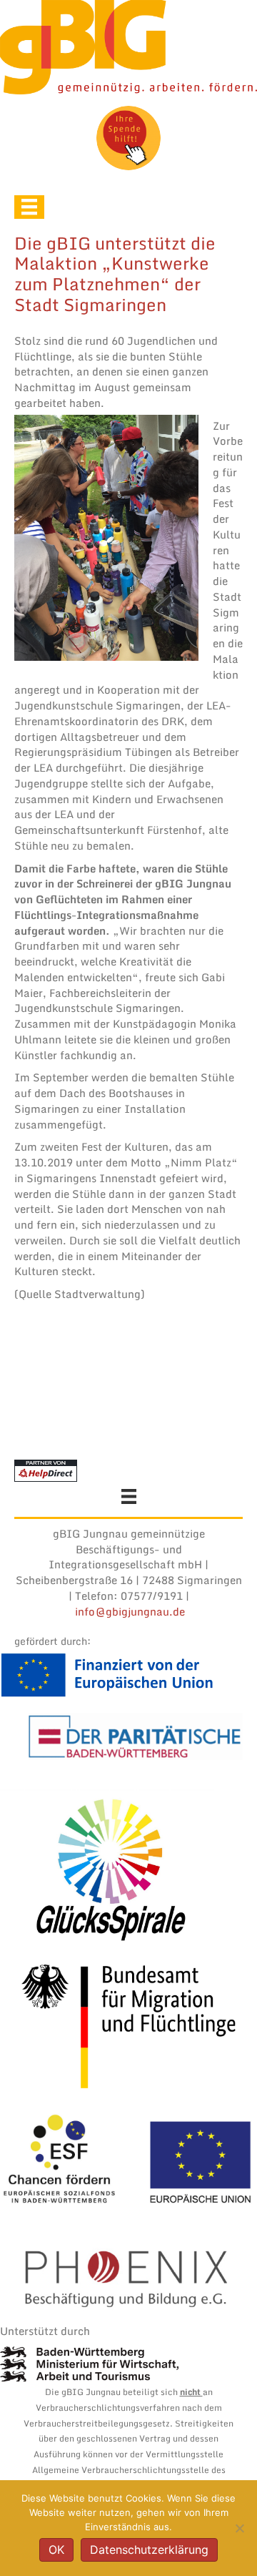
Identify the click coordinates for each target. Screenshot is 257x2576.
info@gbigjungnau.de (130, 1611)
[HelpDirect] (46, 1470)
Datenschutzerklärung (149, 2550)
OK (56, 2550)
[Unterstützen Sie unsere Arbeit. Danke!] (128, 138)
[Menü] (29, 207)
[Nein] (239, 2528)
